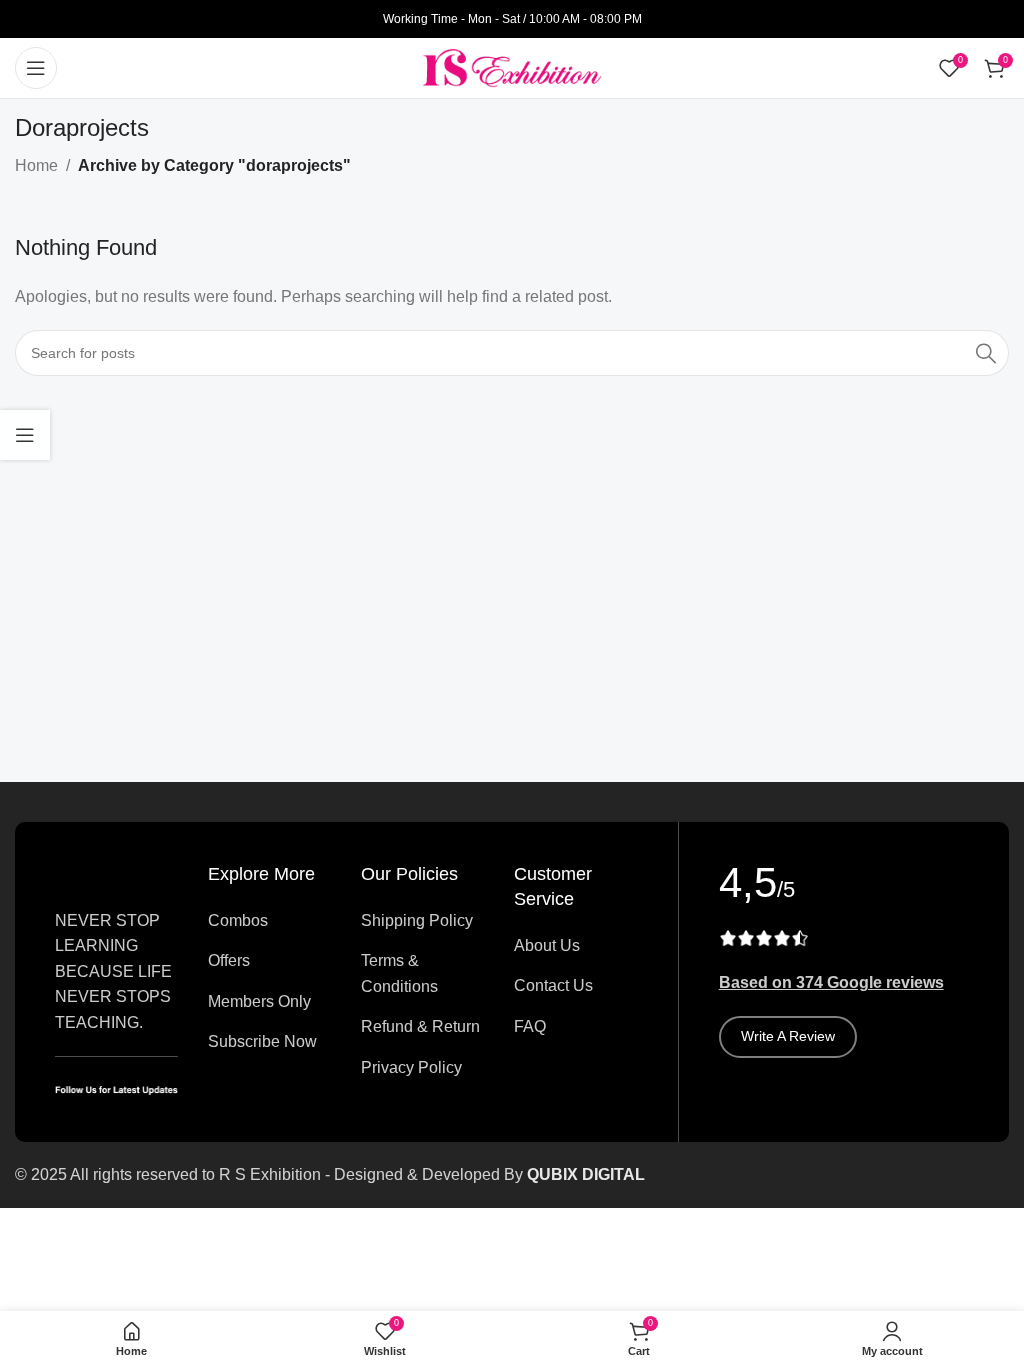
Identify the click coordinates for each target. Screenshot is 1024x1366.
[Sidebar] (25, 435)
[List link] (269, 921)
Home (36, 165)
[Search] (986, 353)
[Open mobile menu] (36, 68)
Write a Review (788, 1036)
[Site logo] (512, 66)
